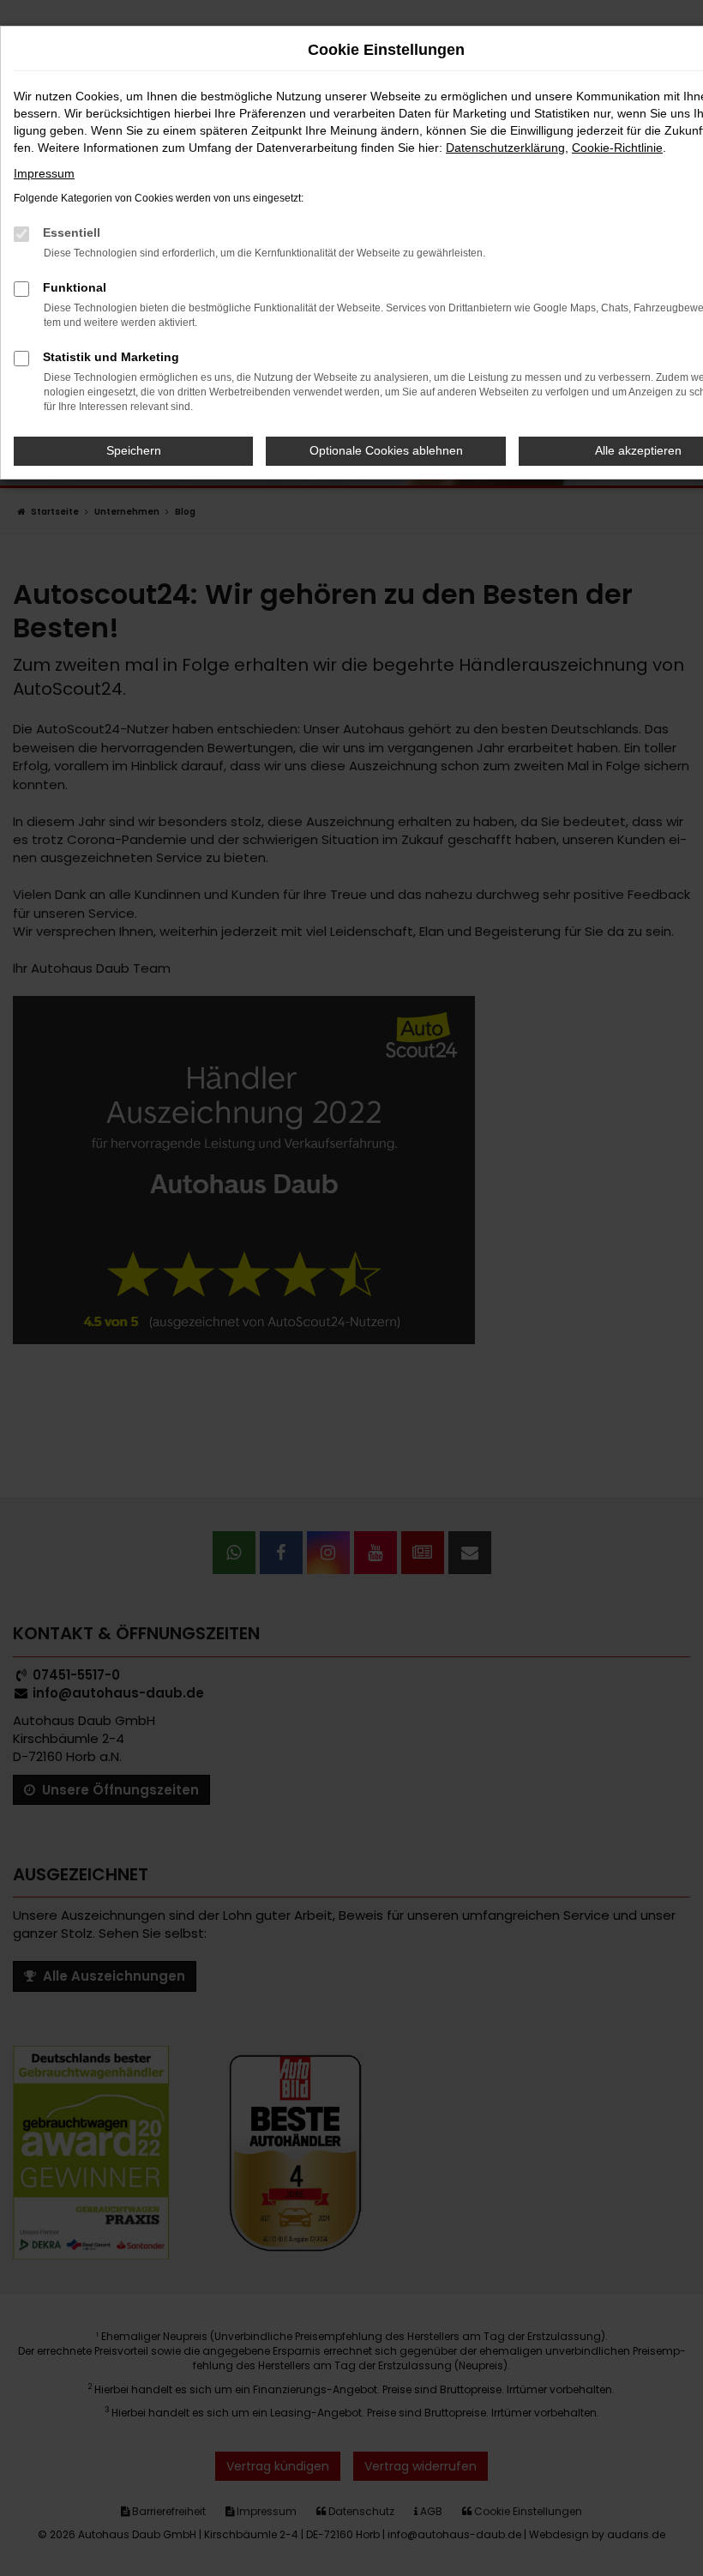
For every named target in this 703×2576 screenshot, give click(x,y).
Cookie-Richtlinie (617, 148)
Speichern (134, 450)
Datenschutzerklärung (505, 148)
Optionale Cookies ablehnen (386, 450)
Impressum (44, 173)
